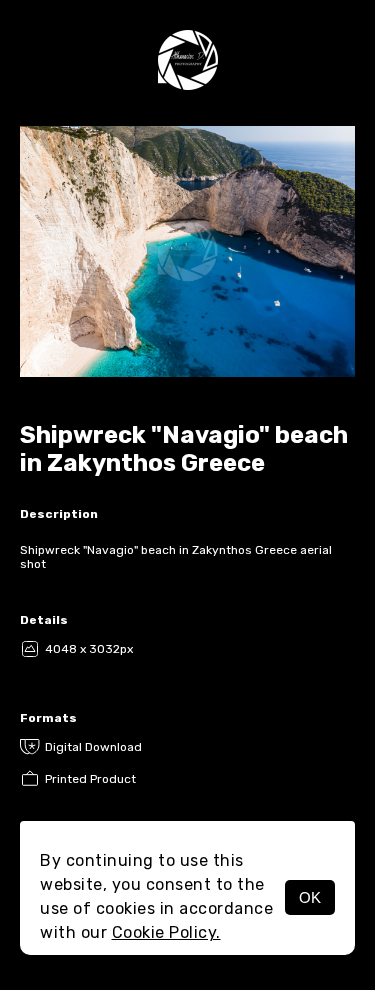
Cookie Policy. (166, 932)
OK (310, 897)
